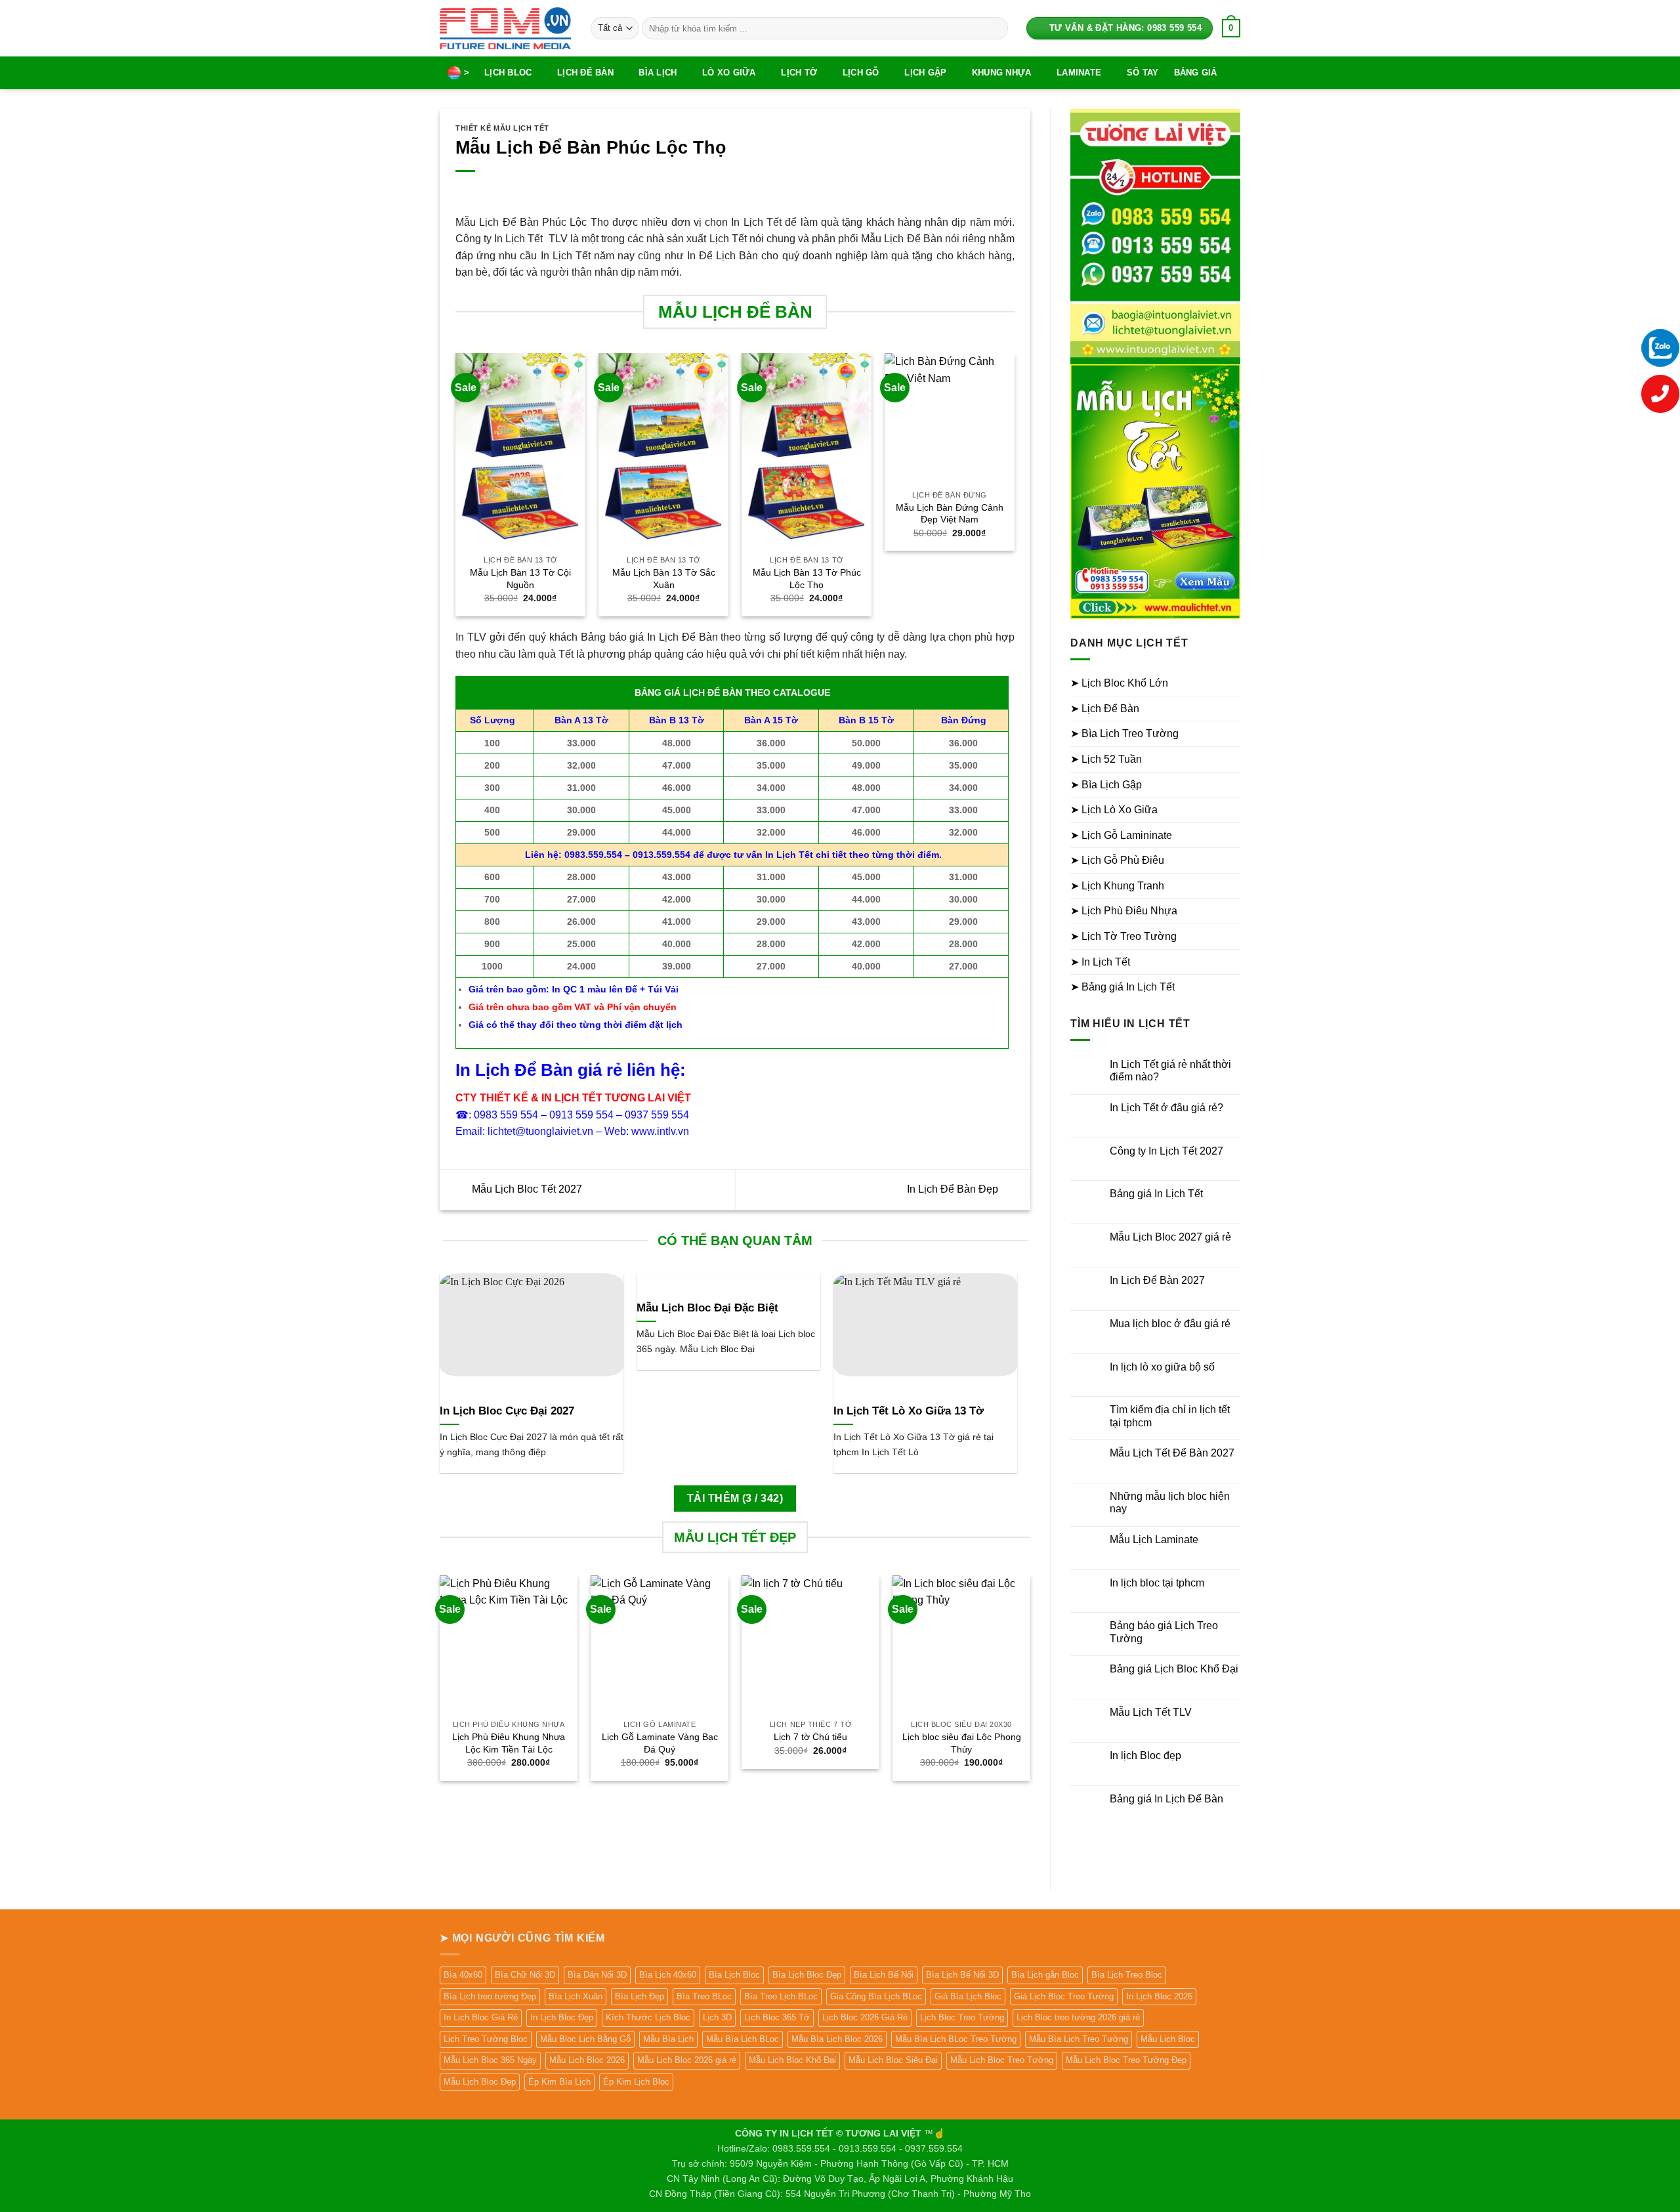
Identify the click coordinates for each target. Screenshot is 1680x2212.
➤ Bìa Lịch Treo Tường (1124, 734)
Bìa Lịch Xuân (576, 1996)
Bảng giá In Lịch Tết (1156, 1194)
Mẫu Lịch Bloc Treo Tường (1002, 2060)
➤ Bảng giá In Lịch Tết (1123, 987)
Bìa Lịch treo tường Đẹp (490, 1996)
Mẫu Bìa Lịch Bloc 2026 (837, 2039)
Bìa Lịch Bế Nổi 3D (962, 1975)
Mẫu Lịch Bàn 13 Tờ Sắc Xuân (664, 579)
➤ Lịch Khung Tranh (1117, 886)
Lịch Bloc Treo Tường (962, 2017)
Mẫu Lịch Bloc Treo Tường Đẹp (1126, 2060)
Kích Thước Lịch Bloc (648, 2017)
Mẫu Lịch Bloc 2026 (587, 2060)
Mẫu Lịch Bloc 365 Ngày (490, 2060)
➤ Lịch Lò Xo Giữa (1114, 810)
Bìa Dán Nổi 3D (597, 1975)
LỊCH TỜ (799, 73)
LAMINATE (1079, 73)
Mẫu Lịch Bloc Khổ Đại (792, 2060)
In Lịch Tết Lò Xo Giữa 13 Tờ (909, 1411)
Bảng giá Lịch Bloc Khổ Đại (1174, 1669)
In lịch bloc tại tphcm (1157, 1583)
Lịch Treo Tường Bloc (486, 2039)
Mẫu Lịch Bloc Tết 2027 (526, 1189)
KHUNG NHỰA (1002, 73)
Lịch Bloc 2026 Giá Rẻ (865, 2017)
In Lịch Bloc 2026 (1159, 1996)
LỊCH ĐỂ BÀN (585, 73)
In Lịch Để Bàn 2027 (1157, 1280)
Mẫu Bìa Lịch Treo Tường (1079, 2039)
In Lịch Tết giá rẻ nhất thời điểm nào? (1170, 1071)
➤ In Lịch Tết (1100, 962)
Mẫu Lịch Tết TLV (1151, 1712)
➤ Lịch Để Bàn (1105, 709)
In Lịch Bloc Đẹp (562, 2017)
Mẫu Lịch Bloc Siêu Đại (893, 2060)
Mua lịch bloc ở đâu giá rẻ (1170, 1324)
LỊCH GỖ (861, 73)
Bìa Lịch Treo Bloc (1127, 1975)
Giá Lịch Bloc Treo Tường (1064, 1996)
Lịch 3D (717, 2017)
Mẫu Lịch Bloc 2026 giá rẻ (687, 2060)
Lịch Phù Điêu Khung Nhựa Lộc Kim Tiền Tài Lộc (509, 1743)
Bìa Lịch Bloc (734, 1975)
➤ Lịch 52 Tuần (1106, 759)
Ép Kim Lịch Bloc (636, 2082)
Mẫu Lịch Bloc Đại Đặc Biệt (707, 1308)
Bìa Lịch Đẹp (640, 1996)
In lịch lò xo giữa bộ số (1162, 1367)
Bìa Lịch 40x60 (668, 1975)
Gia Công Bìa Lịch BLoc (876, 1996)
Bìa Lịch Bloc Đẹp (807, 1975)
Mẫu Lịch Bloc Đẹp (480, 2082)
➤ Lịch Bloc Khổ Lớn (1119, 683)
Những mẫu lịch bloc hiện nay (1170, 1502)
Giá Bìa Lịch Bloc (968, 1996)
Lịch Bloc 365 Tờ (777, 2017)
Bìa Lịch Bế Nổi (884, 1975)
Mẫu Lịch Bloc (1168, 2039)
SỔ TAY (1143, 73)
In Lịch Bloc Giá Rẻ (481, 2017)
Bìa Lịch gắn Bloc (1045, 1975)
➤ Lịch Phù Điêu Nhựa (1124, 911)
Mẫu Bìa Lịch (668, 2039)
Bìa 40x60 (463, 1975)
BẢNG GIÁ (1196, 73)
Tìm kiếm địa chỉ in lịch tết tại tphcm (1170, 1416)
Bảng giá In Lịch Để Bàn (1166, 1799)
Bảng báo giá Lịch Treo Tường (1164, 1632)
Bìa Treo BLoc (704, 1996)
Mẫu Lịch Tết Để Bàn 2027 (1172, 1453)
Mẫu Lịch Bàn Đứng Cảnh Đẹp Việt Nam (950, 514)
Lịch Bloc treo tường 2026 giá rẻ (1078, 2017)
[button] (1231, 28)
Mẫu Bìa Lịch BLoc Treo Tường (956, 2039)
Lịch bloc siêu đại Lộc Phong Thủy (962, 1743)
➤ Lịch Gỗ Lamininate (1121, 835)
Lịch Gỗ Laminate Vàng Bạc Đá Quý (660, 1743)
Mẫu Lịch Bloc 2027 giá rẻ (1170, 1237)
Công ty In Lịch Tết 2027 (1166, 1151)
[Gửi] (995, 28)
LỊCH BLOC (508, 73)
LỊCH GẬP (925, 73)
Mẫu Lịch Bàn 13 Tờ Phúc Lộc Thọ (807, 579)
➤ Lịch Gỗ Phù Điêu (1117, 860)
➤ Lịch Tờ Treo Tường (1123, 936)
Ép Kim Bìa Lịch (559, 2082)
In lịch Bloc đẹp (1145, 1755)
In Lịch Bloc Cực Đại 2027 (507, 1411)
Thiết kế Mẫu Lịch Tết (502, 128)
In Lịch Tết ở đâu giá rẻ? (1166, 1108)
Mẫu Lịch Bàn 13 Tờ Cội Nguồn (520, 579)
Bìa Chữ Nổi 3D (525, 1975)
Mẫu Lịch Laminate (1154, 1540)
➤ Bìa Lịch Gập (1106, 785)
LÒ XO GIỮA (729, 73)
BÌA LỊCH (658, 73)
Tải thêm (735, 1498)
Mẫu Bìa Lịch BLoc (743, 2039)
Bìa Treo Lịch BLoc (781, 1996)
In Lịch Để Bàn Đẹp (954, 1189)
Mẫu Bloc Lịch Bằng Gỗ (585, 2039)
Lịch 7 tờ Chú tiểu (810, 1737)
